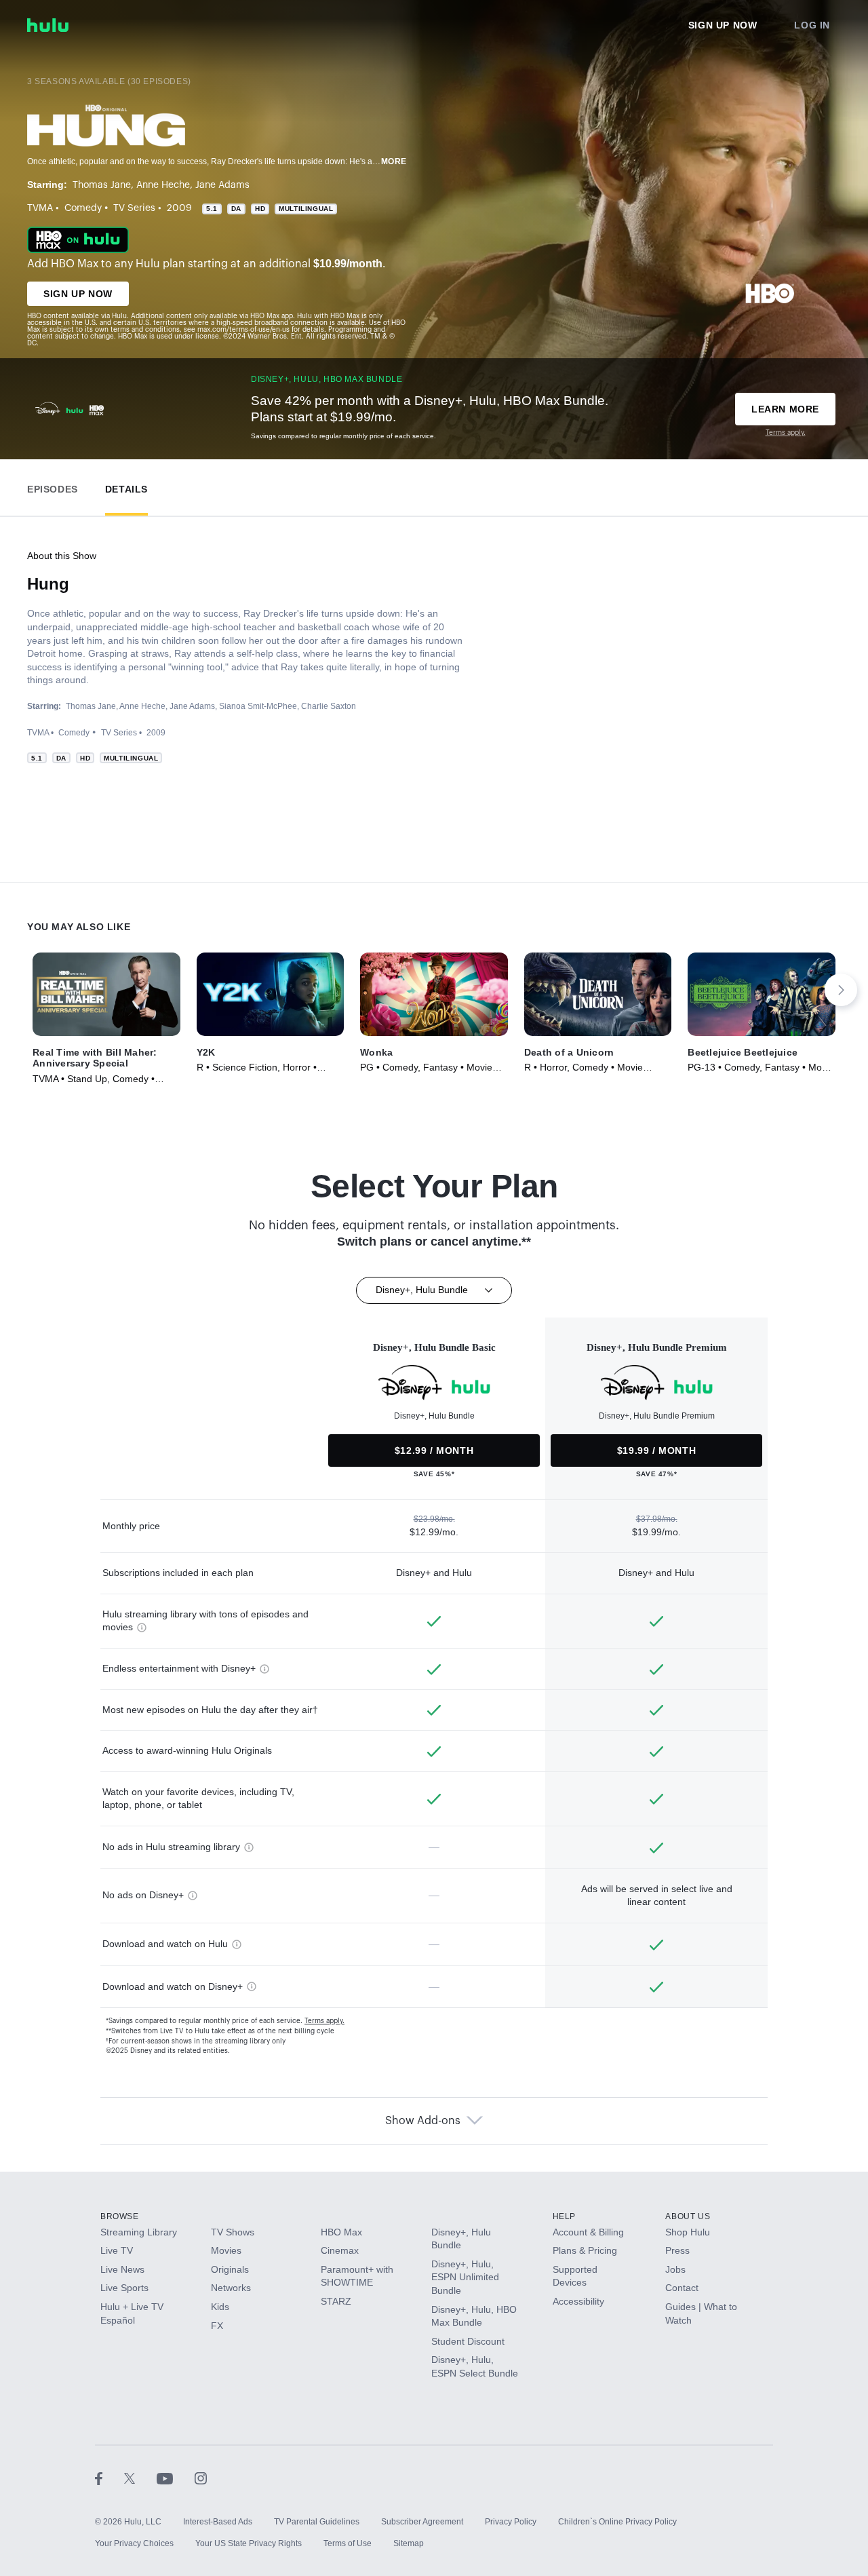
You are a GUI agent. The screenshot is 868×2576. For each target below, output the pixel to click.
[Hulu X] (140, 2478)
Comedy (83, 208)
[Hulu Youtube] (176, 2478)
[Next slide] (841, 990)
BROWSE (120, 2216)
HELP (564, 2216)
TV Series (134, 208)
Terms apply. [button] (324, 2021)
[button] (53, 486)
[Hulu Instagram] (201, 2478)
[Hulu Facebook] (110, 2478)
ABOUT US (688, 2216)
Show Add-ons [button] (423, 2121)
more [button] (394, 161)
